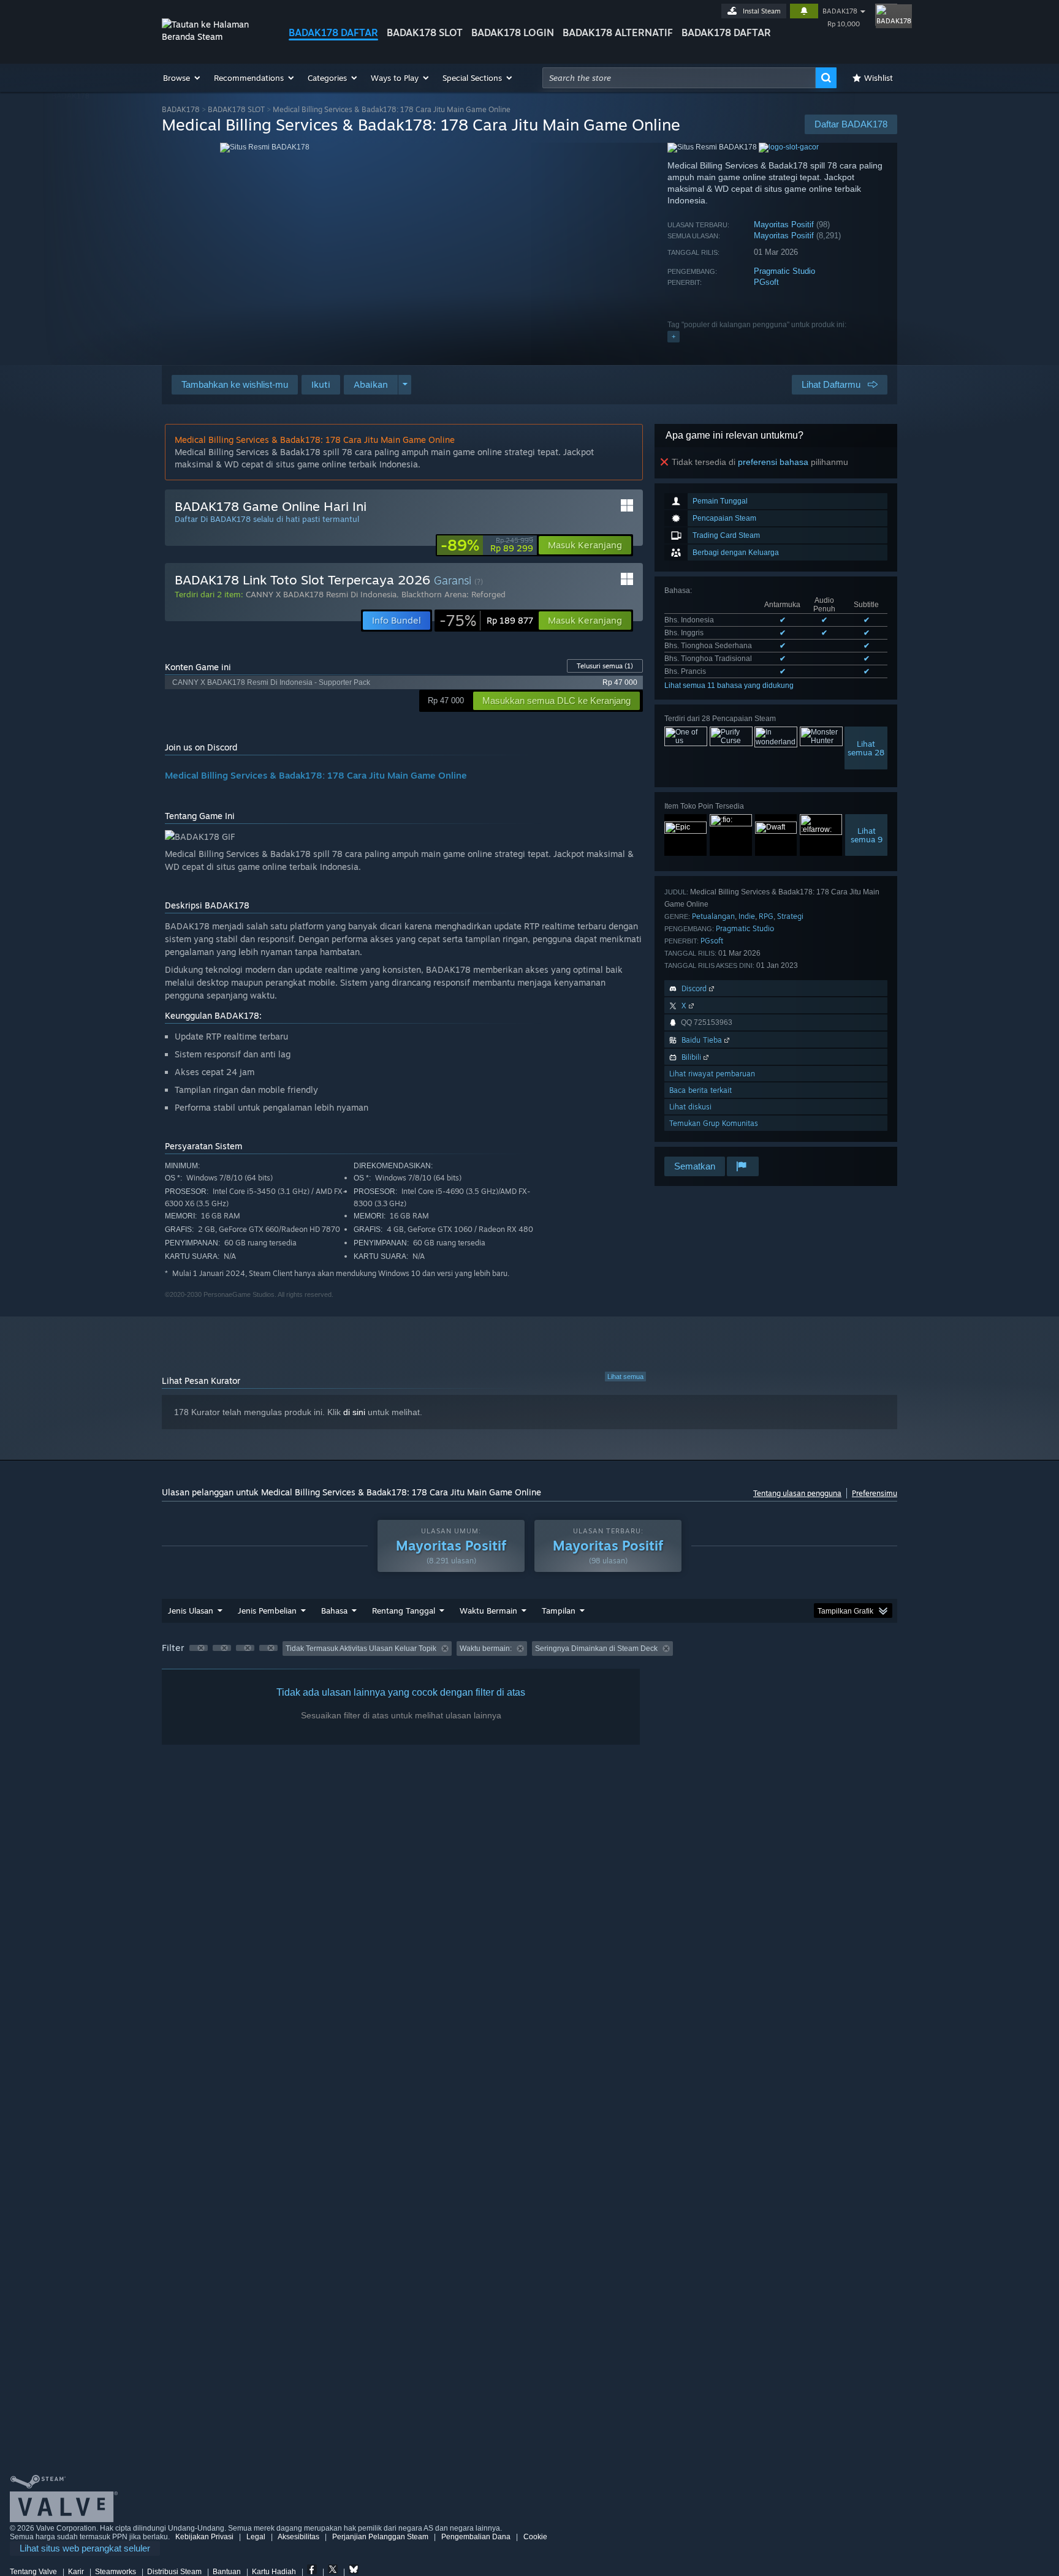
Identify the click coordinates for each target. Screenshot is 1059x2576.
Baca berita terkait (700, 1090)
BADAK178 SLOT (425, 32)
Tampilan (559, 1611)
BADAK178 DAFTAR (333, 32)
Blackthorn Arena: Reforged (454, 594)
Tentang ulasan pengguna (797, 1493)
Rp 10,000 (844, 24)
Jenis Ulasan (191, 1611)
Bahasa (334, 1611)
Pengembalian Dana (476, 2537)
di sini (354, 1412)
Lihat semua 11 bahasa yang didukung (729, 686)
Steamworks (116, 2572)
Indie (747, 916)
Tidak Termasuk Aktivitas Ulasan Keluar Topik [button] (361, 1649)
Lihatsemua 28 (866, 748)
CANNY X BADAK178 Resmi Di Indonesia (321, 594)
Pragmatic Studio (784, 271)
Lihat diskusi (690, 1107)
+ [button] (674, 336)
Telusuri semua (605, 666)
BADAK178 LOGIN (513, 32)
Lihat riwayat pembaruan (712, 1074)
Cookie (535, 2537)
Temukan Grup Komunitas (714, 1123)
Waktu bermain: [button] (486, 1649)
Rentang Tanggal (404, 1611)
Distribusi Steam (174, 2572)
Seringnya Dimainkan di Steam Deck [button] (596, 1649)
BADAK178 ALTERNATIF (618, 32)
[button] (182, 78)
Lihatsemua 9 (867, 835)
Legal (256, 2537)
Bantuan (227, 2572)
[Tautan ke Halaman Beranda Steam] (216, 36)
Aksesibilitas (298, 2537)
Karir (76, 2572)
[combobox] (679, 78)
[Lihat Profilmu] (886, 15)
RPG (766, 916)
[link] (487, 545)
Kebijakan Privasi (204, 2537)
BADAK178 (840, 11)
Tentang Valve (33, 2572)
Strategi (790, 916)
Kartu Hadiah (274, 2572)
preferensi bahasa (773, 462)
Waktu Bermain (488, 1611)
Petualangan (713, 916)
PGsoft (766, 282)
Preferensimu (875, 1493)
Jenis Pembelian (267, 1611)
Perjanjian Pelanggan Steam (380, 2537)
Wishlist (879, 78)
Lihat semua (625, 1377)
